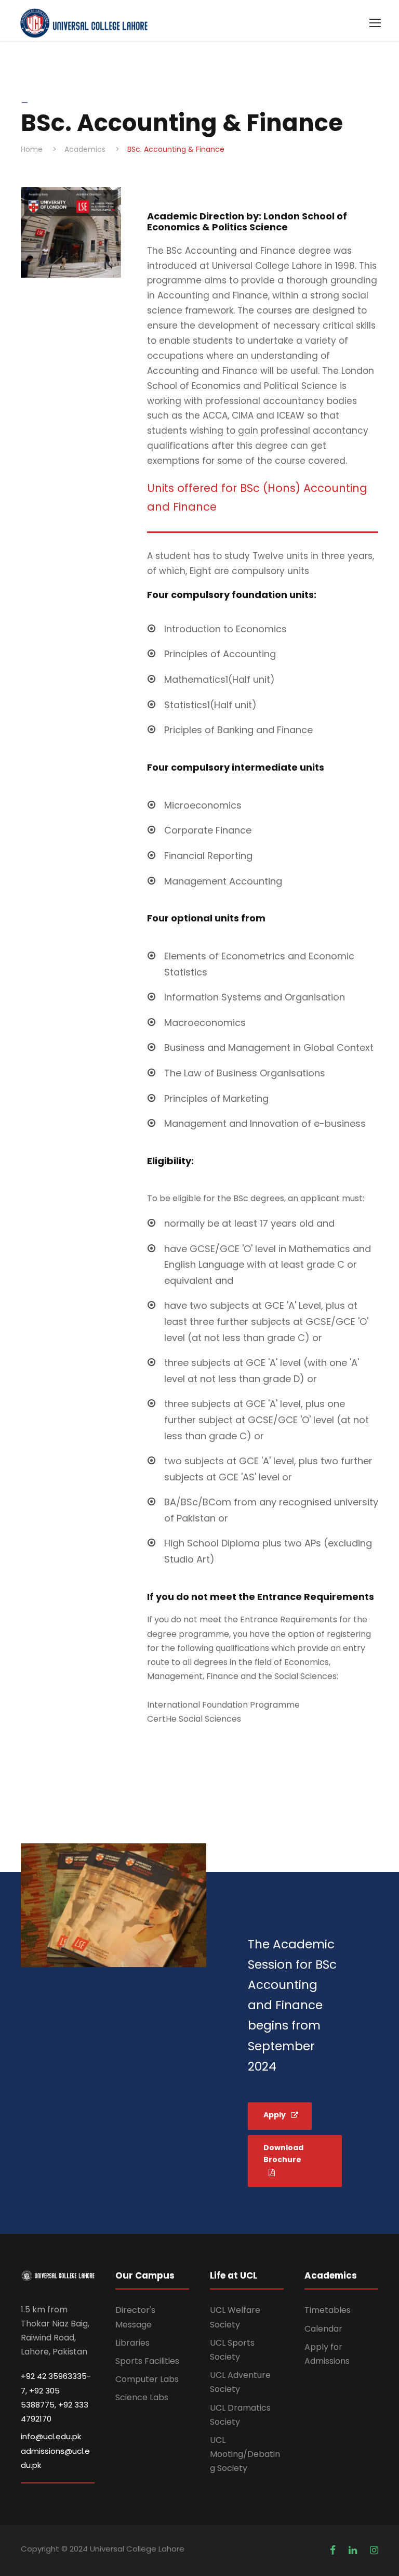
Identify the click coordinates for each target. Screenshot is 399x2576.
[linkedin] (354, 2550)
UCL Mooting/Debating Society (245, 2454)
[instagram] (374, 2550)
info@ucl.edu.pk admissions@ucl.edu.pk (55, 2450)
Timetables (328, 2310)
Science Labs (142, 2397)
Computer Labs (147, 2379)
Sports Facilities (147, 2361)
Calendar (323, 2329)
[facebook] (334, 2550)
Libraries (132, 2343)
